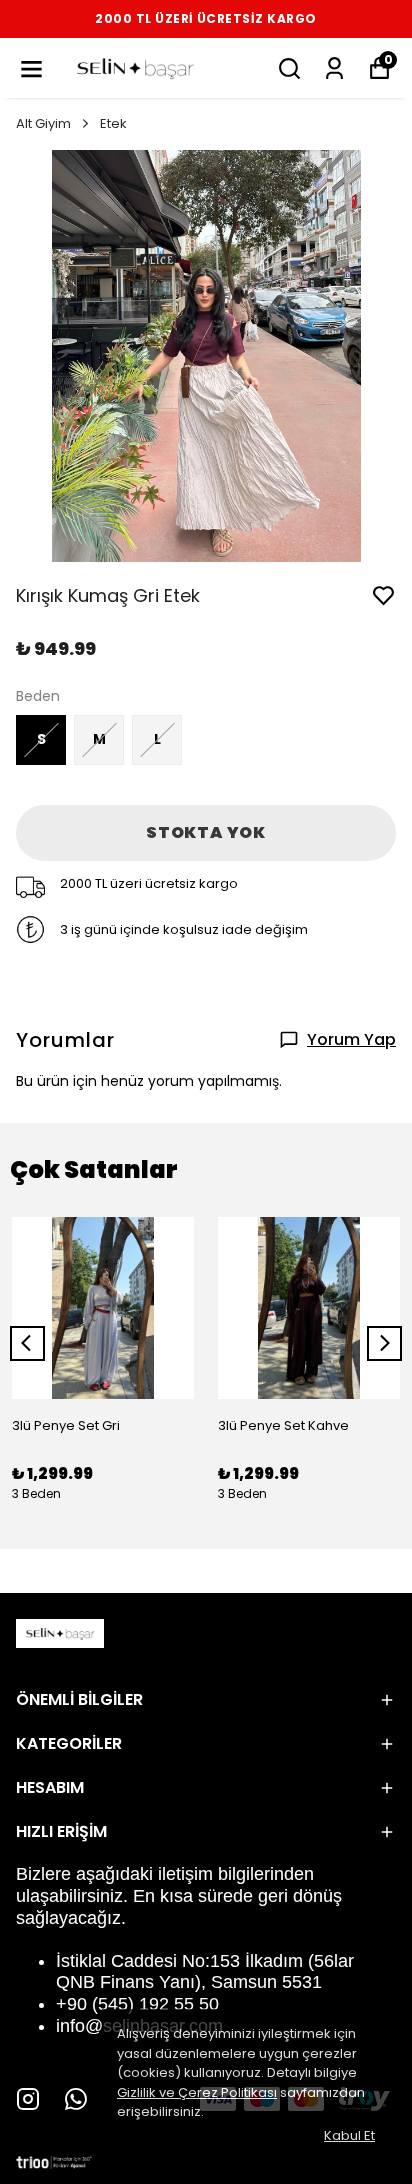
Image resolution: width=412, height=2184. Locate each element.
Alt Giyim (43, 123)
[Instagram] (28, 2099)
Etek (113, 123)
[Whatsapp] (76, 2099)
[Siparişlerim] (334, 68)
